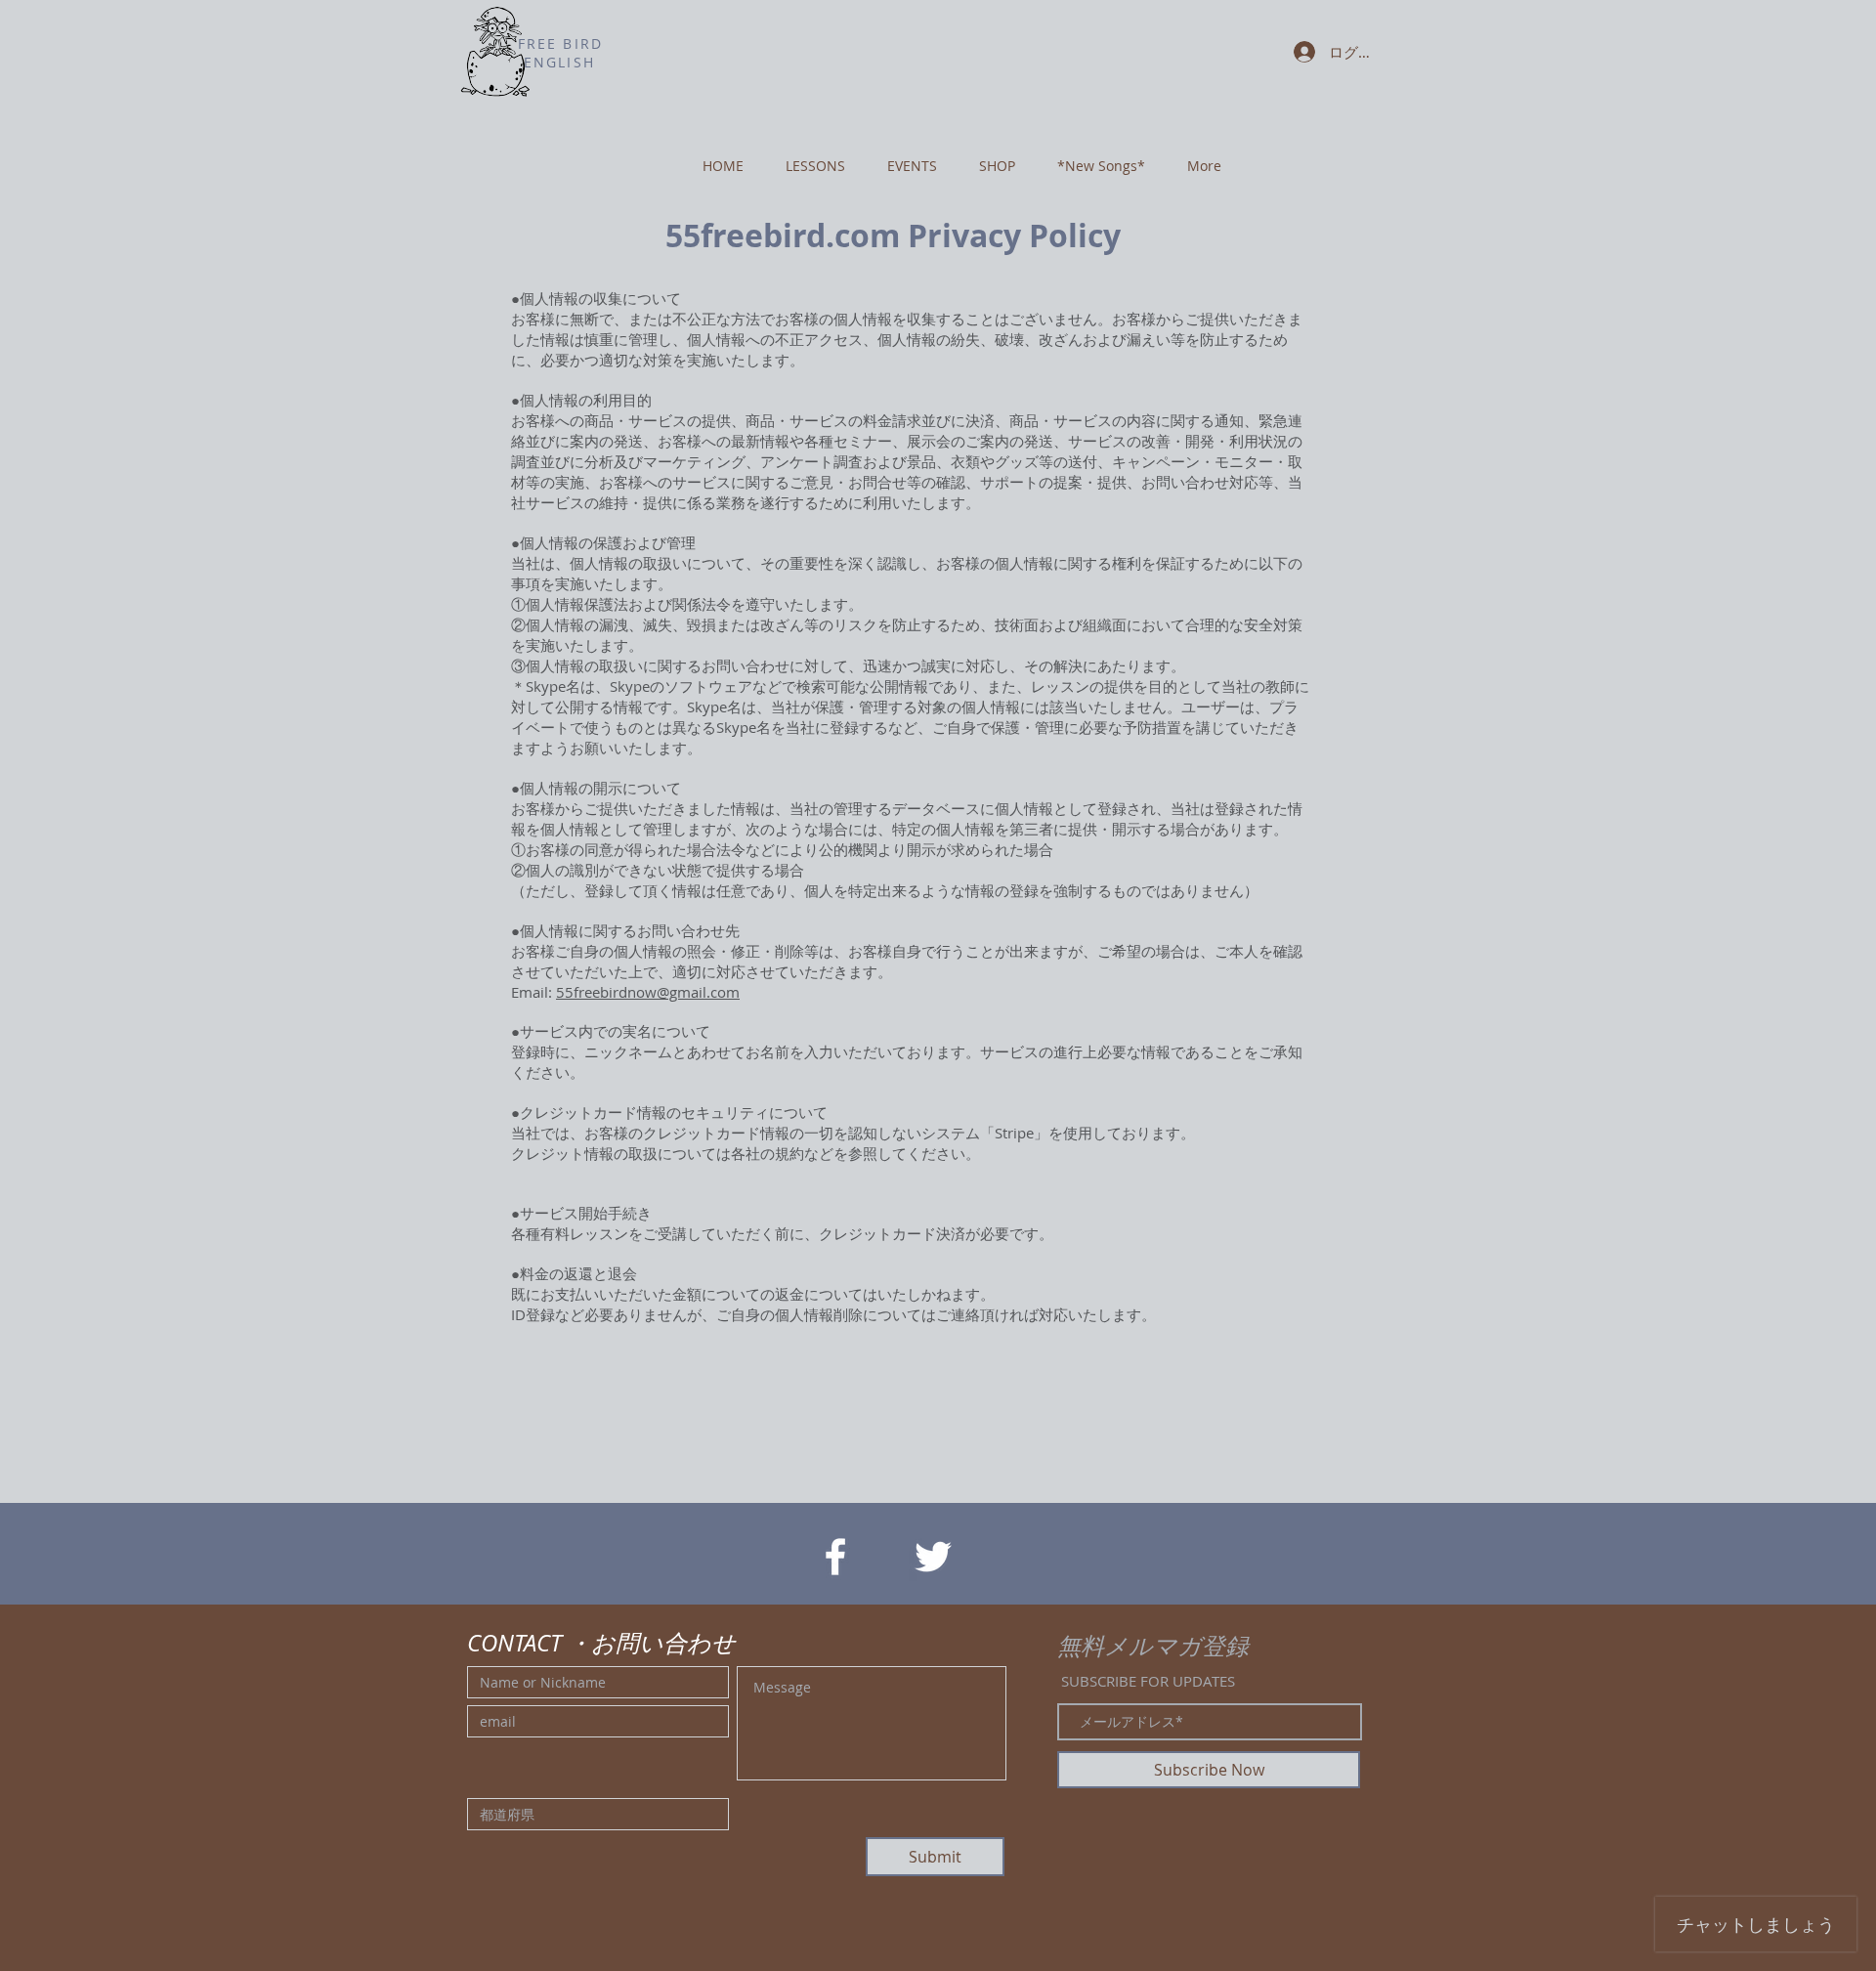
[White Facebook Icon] (835, 1557)
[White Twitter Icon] (933, 1557)
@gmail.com (698, 992)
